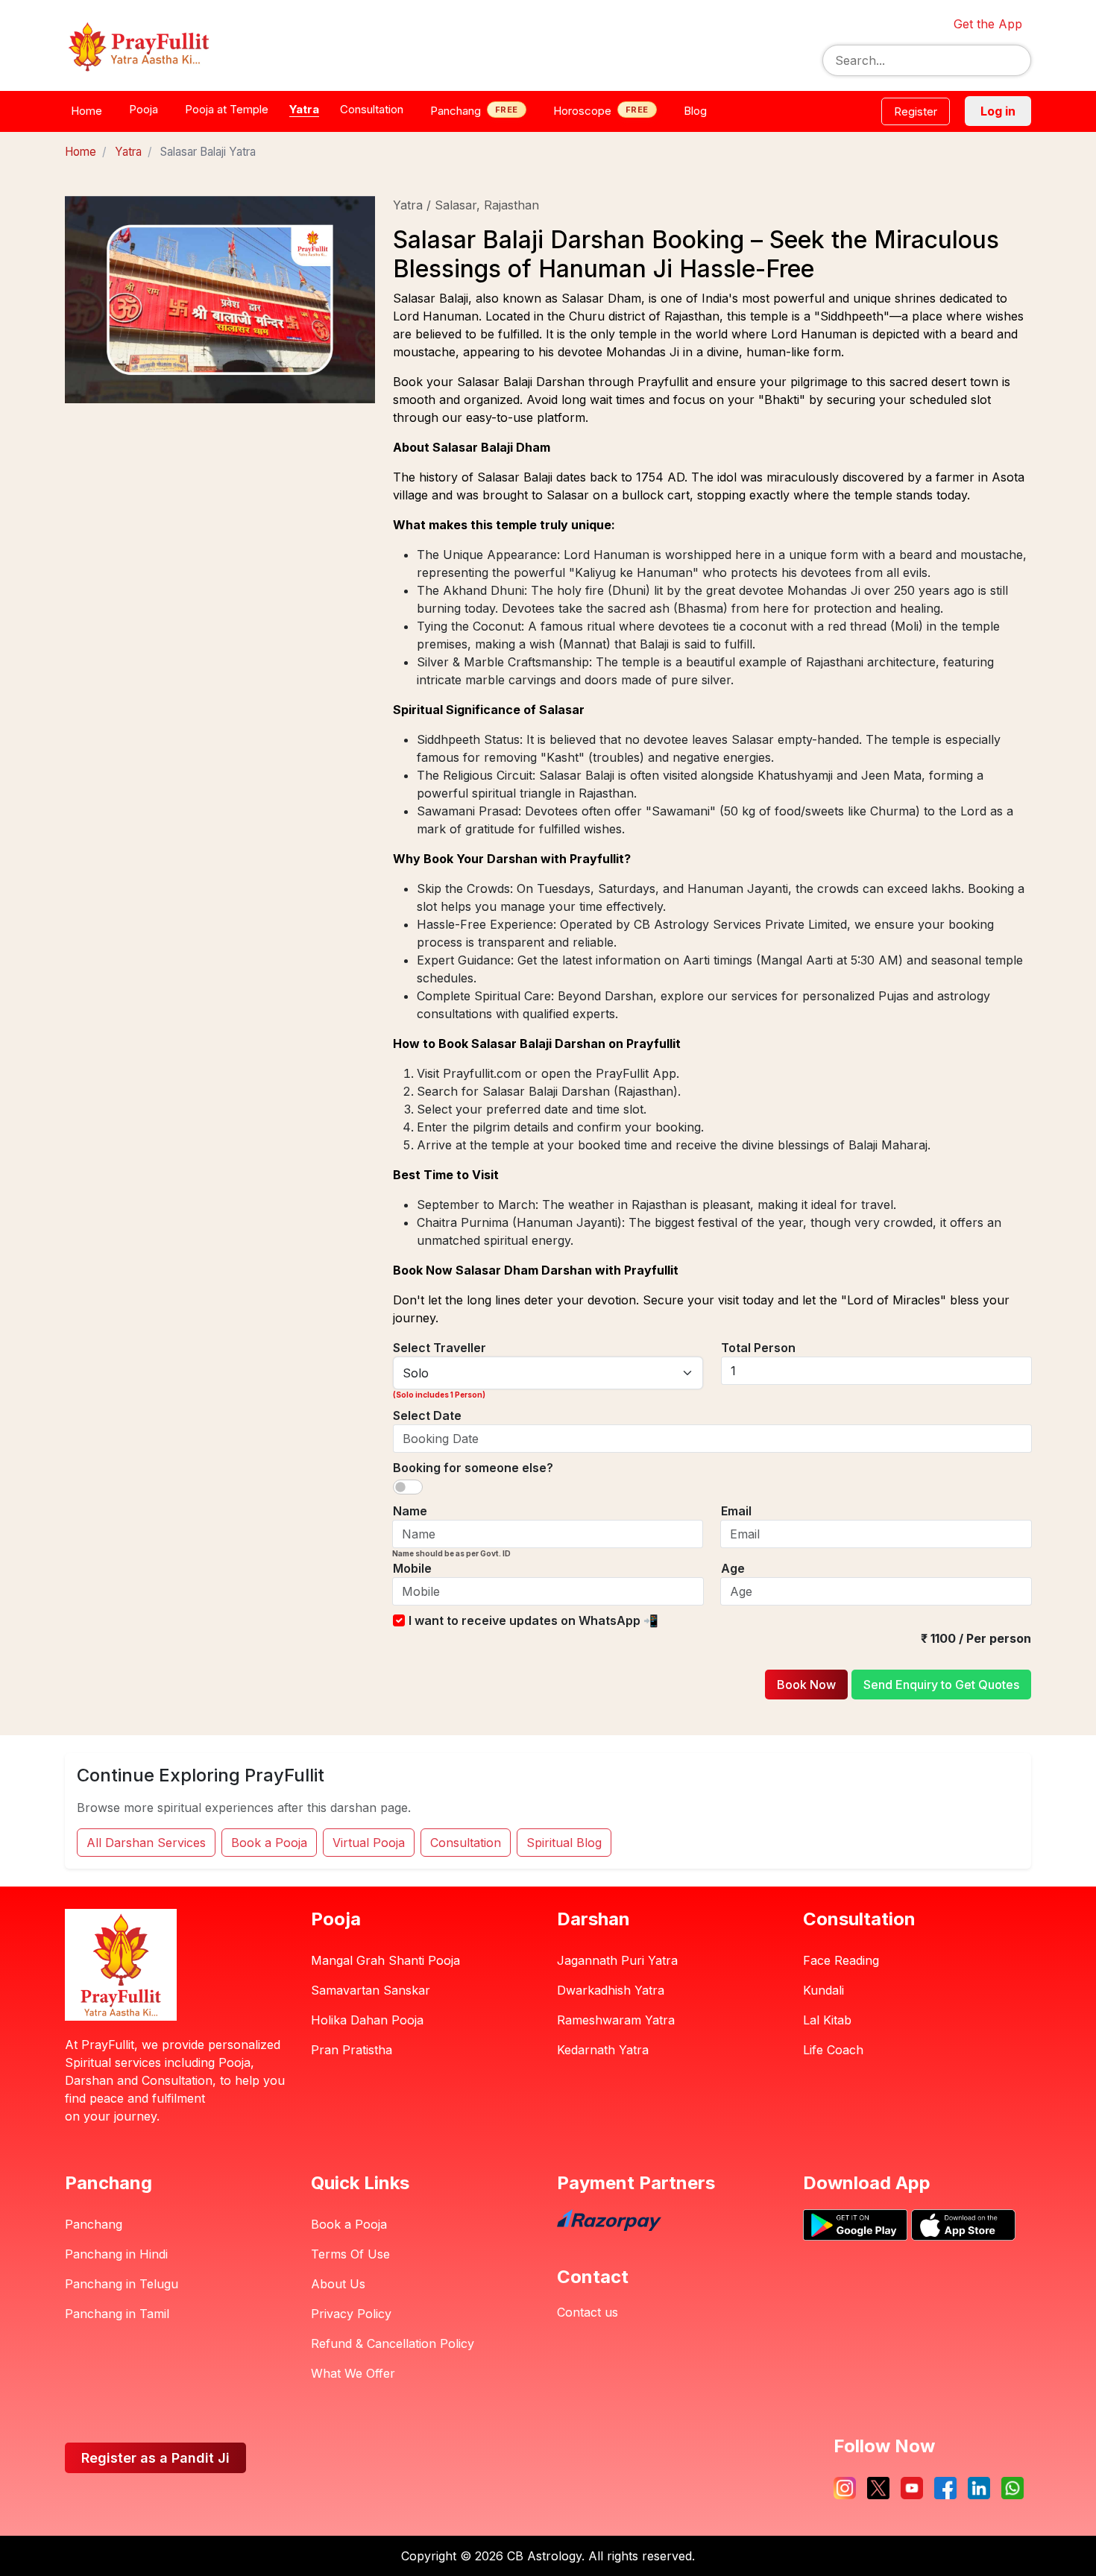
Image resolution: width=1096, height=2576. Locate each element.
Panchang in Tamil (117, 2314)
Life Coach (833, 2050)
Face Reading (841, 1960)
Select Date (427, 1415)
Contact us (588, 2312)
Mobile (412, 1568)
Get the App (988, 24)
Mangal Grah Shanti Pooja (385, 1960)
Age (733, 1568)
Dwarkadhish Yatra (611, 1990)
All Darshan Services (146, 1843)
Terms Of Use (350, 2254)
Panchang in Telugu (122, 2284)
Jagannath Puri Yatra (617, 1960)
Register (916, 111)
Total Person (758, 1348)
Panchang (94, 2224)
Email (736, 1511)
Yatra (128, 152)
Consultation (466, 1843)
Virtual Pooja (369, 1843)
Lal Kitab (827, 2020)
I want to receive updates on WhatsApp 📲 (533, 1620)
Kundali (823, 1990)
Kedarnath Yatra (603, 2050)
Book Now (806, 1685)
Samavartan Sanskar (371, 1990)
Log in (998, 111)
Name (410, 1511)
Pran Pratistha (352, 2050)
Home (86, 111)
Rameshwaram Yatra (616, 2020)
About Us (338, 2284)
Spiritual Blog (564, 1843)
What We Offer (353, 2373)
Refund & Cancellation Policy (393, 2343)
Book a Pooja (269, 1843)
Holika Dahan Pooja (367, 2020)
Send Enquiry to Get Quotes (941, 1685)
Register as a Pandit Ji (155, 2458)
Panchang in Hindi (116, 2254)
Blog (695, 111)
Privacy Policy (351, 2314)
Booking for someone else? (473, 1468)
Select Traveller (440, 1348)
